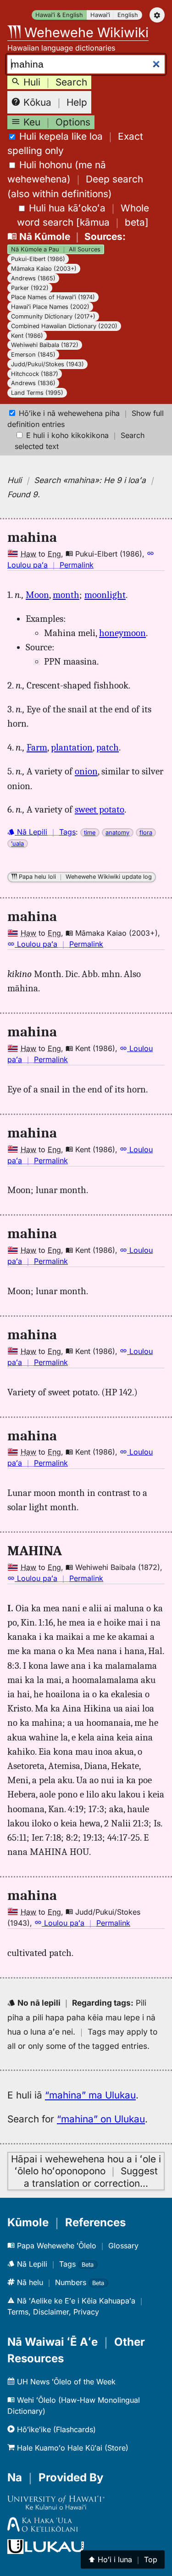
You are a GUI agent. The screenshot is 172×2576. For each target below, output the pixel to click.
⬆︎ (123, 2559)
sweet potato (100, 809)
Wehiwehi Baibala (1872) (45, 345)
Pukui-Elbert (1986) (38, 259)
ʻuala (17, 844)
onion (86, 771)
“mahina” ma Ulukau (90, 2095)
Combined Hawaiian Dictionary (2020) (64, 326)
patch (108, 747)
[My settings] (157, 15)
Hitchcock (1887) (35, 374)
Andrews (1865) (33, 278)
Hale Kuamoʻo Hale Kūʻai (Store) (72, 2448)
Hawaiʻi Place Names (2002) (50, 307)
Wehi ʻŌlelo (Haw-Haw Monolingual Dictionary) (74, 2405)
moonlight (105, 595)
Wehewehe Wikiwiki (85, 32)
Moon (37, 595)
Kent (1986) (27, 336)
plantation (72, 747)
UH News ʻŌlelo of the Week (65, 2382)
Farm (37, 747)
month (66, 595)
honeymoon (122, 633)
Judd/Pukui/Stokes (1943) (47, 364)
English (128, 15)
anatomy (117, 833)
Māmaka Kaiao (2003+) (44, 269)
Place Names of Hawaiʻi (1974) (53, 297)
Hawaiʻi (100, 15)
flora (146, 833)
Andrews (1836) (33, 383)
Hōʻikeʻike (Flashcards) (55, 2429)
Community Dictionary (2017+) (53, 316)
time (90, 833)
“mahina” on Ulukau (101, 2119)
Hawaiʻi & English (59, 15)
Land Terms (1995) (37, 393)
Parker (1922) (30, 288)
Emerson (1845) (33, 355)
